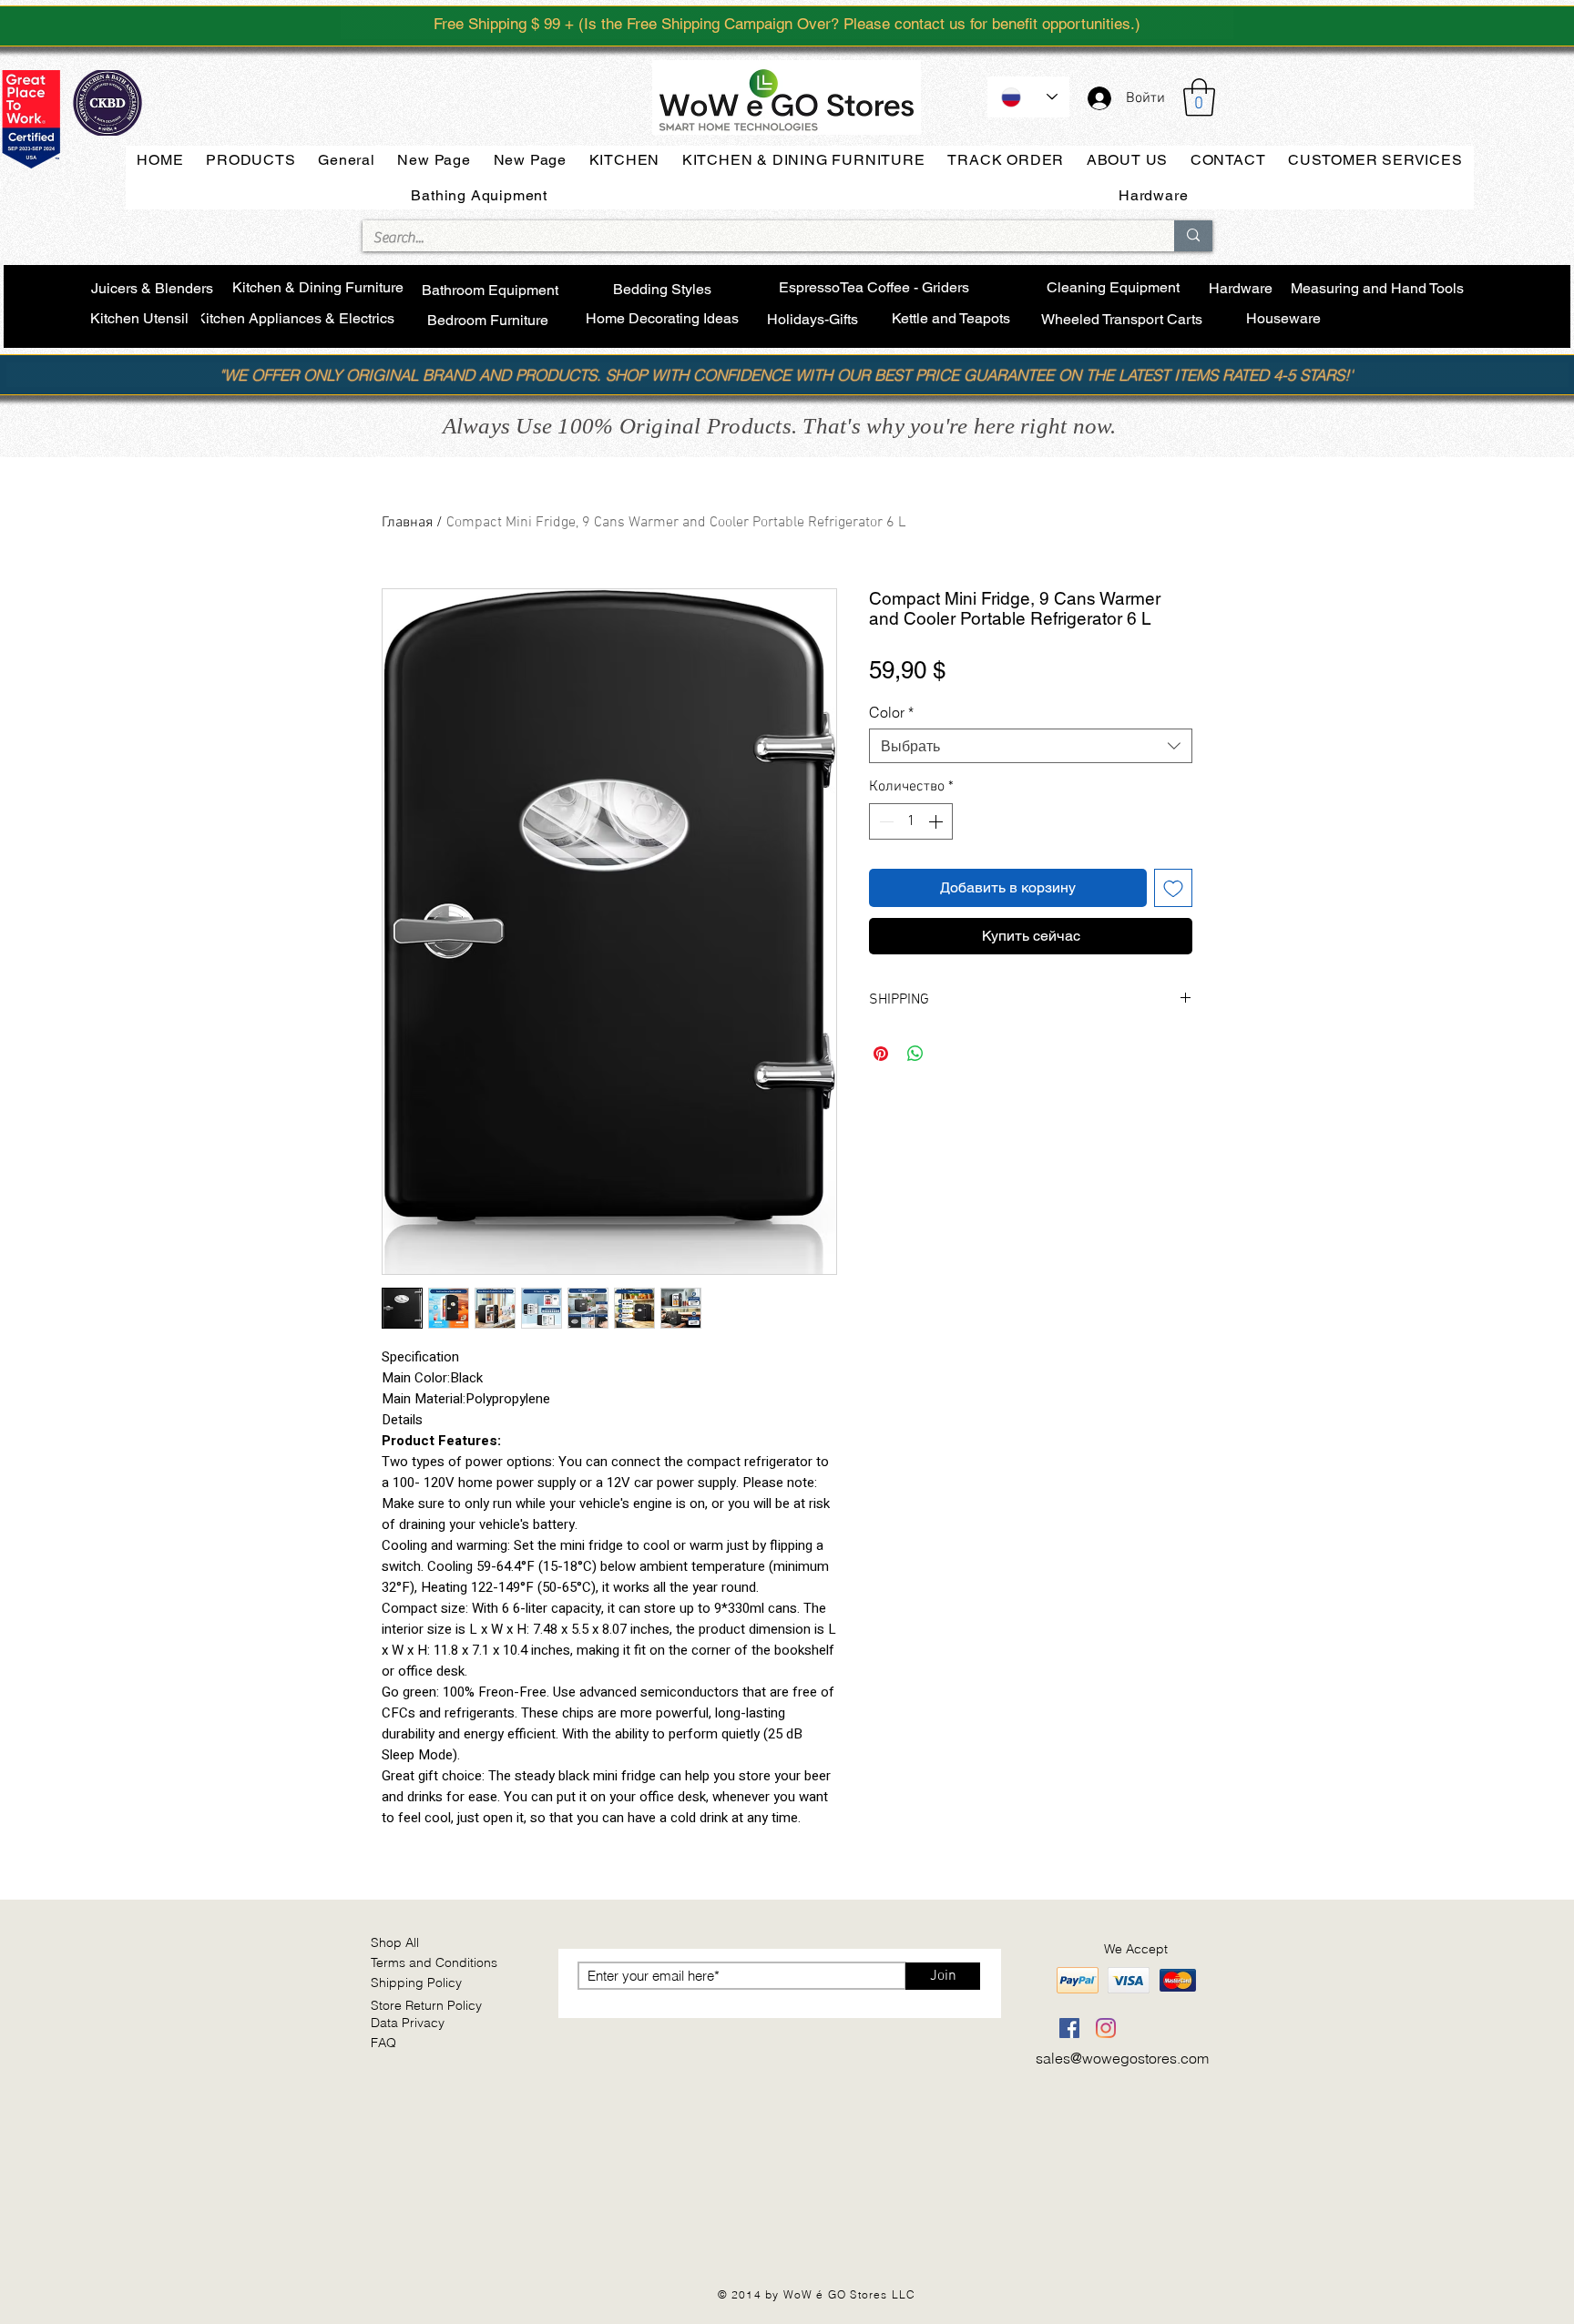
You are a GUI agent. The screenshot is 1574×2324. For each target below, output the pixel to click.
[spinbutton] (911, 821)
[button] (1199, 97)
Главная (407, 523)
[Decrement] (884, 821)
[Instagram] (1106, 2028)
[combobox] (1031, 746)
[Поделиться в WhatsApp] (915, 1054)
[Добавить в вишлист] (1173, 888)
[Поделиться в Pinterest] (881, 1054)
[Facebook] (1069, 2028)
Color (891, 712)
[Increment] (937, 821)
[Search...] (1193, 236)
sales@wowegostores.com (1122, 2058)
